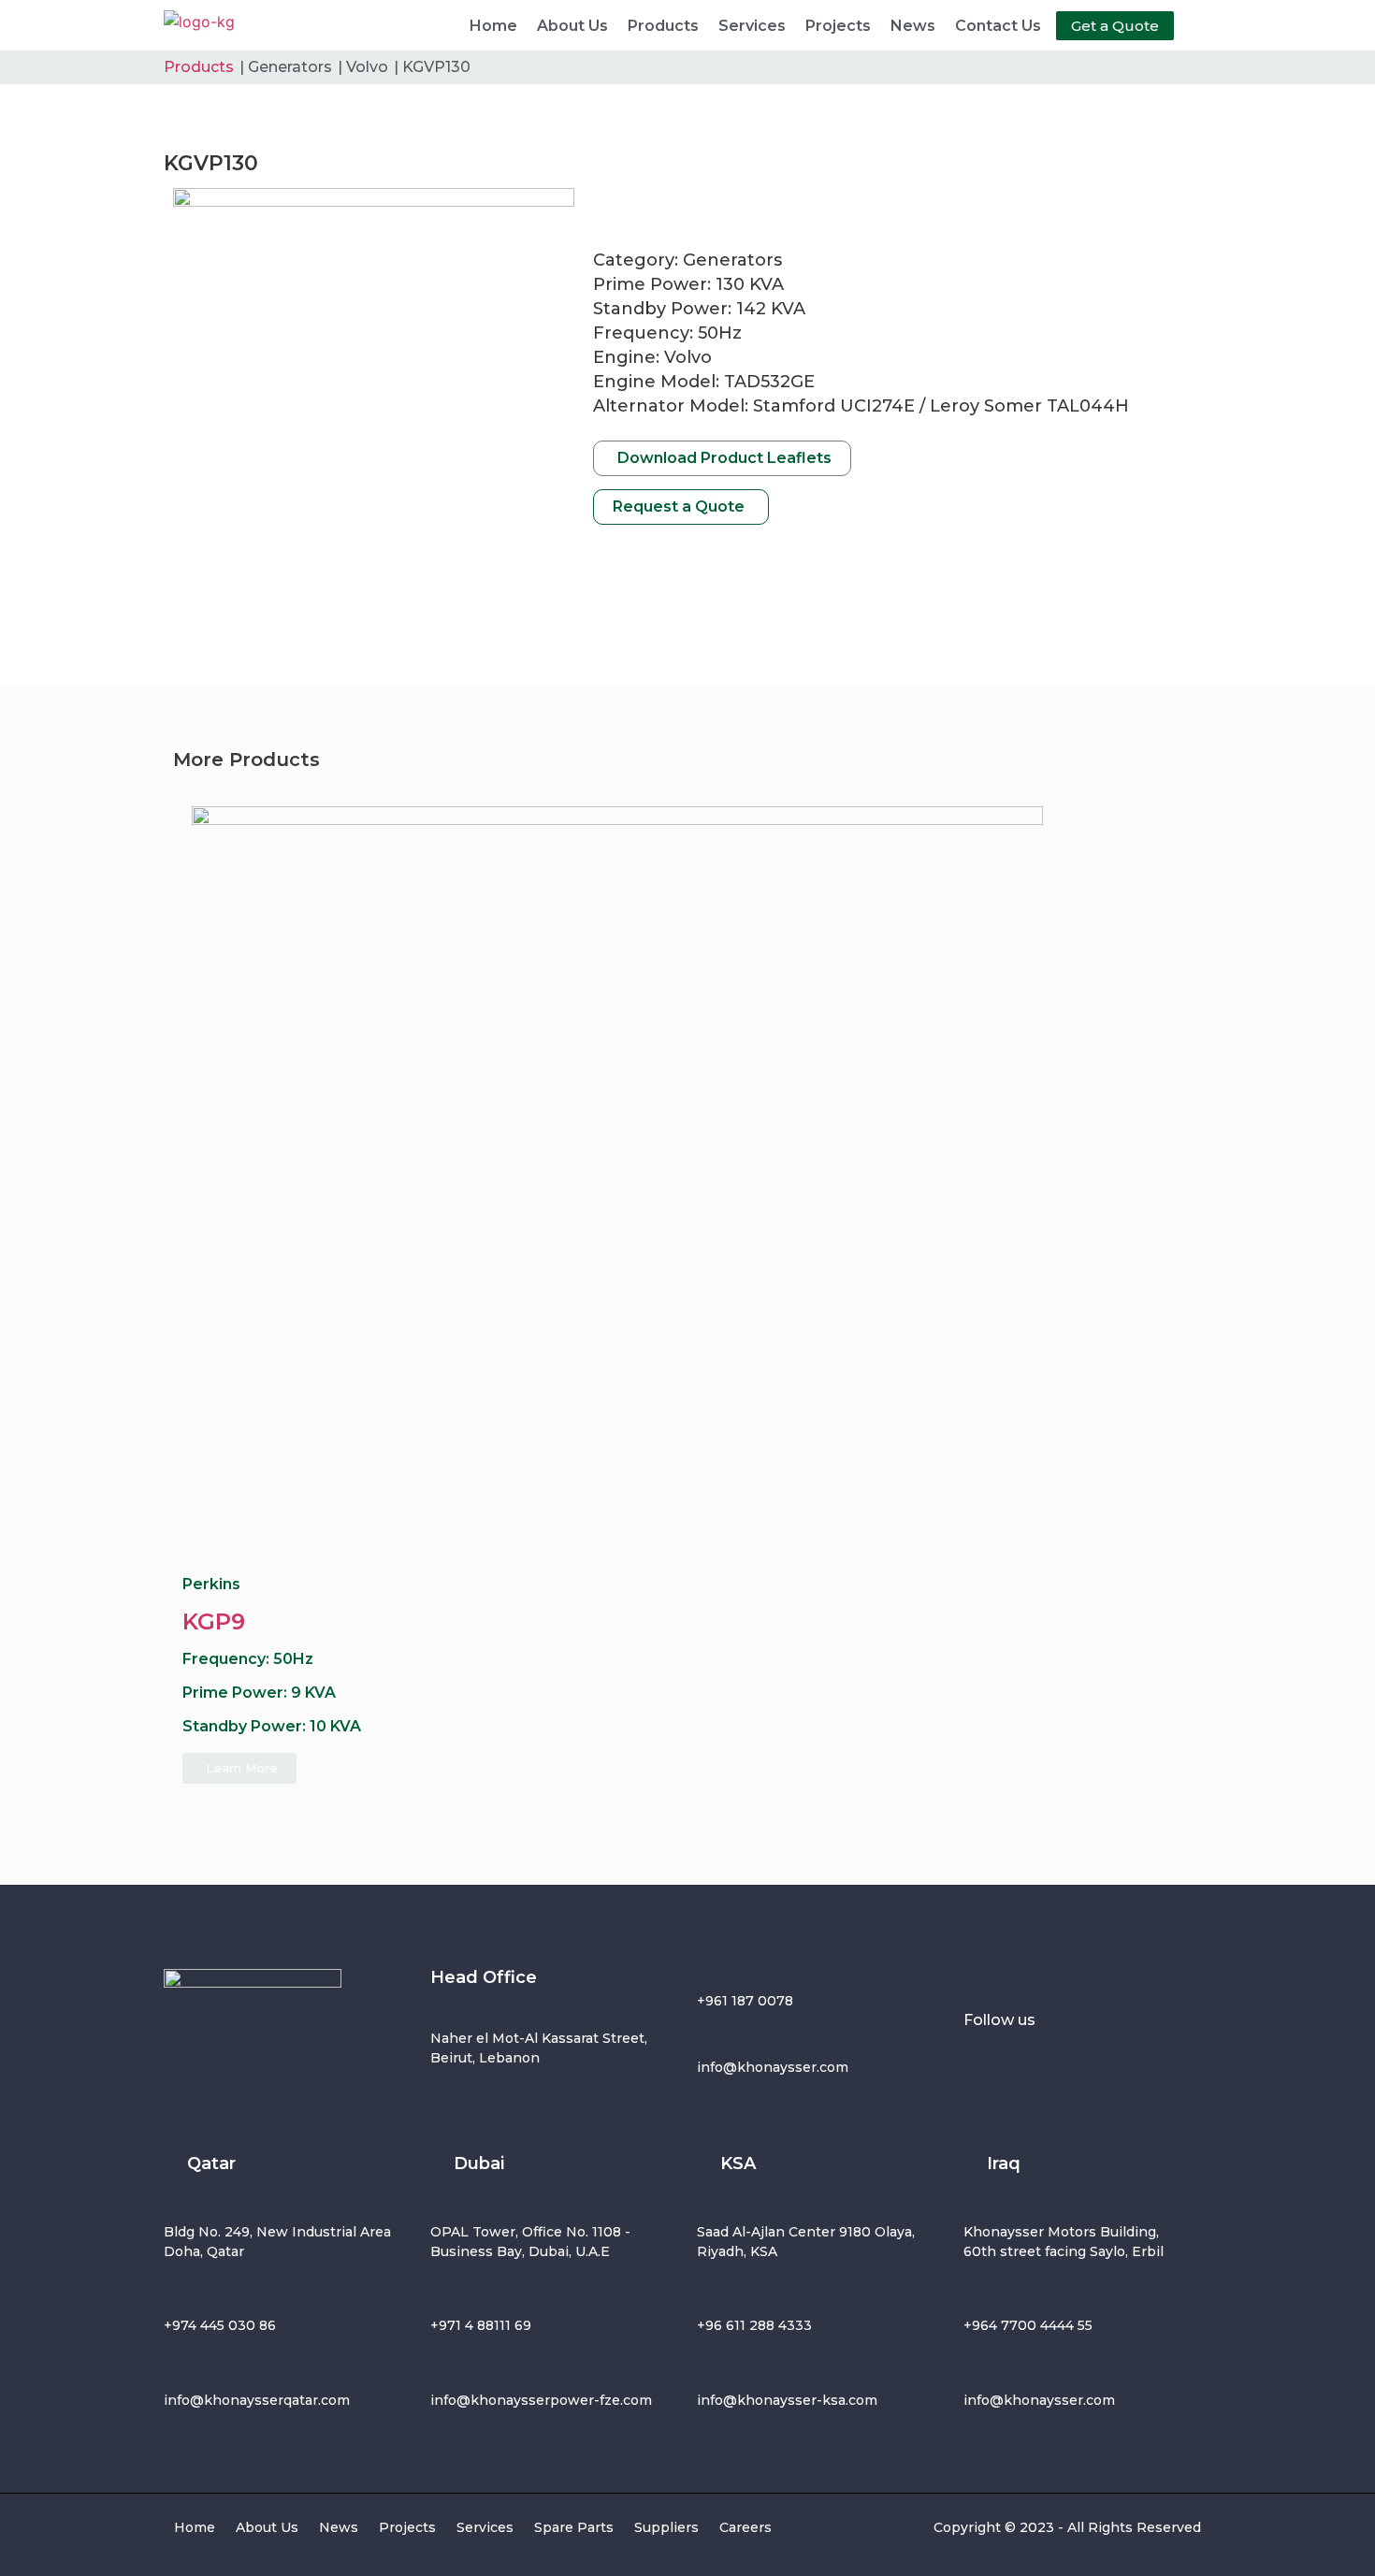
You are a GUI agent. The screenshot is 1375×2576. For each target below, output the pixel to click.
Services (752, 26)
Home (493, 26)
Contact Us (998, 26)
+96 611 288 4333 (754, 2325)
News (913, 26)
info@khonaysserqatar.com (257, 2400)
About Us (572, 26)
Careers (745, 2527)
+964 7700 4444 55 (1028, 2325)
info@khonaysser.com (773, 2067)
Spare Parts (574, 2527)
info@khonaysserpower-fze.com (541, 2400)
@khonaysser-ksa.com (800, 2400)
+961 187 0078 (745, 2001)
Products (663, 26)
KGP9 (214, 1621)
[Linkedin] (1155, 2062)
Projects (838, 26)
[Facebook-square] (987, 2062)
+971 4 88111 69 (481, 2325)
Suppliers (666, 2527)
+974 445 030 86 (220, 2325)
